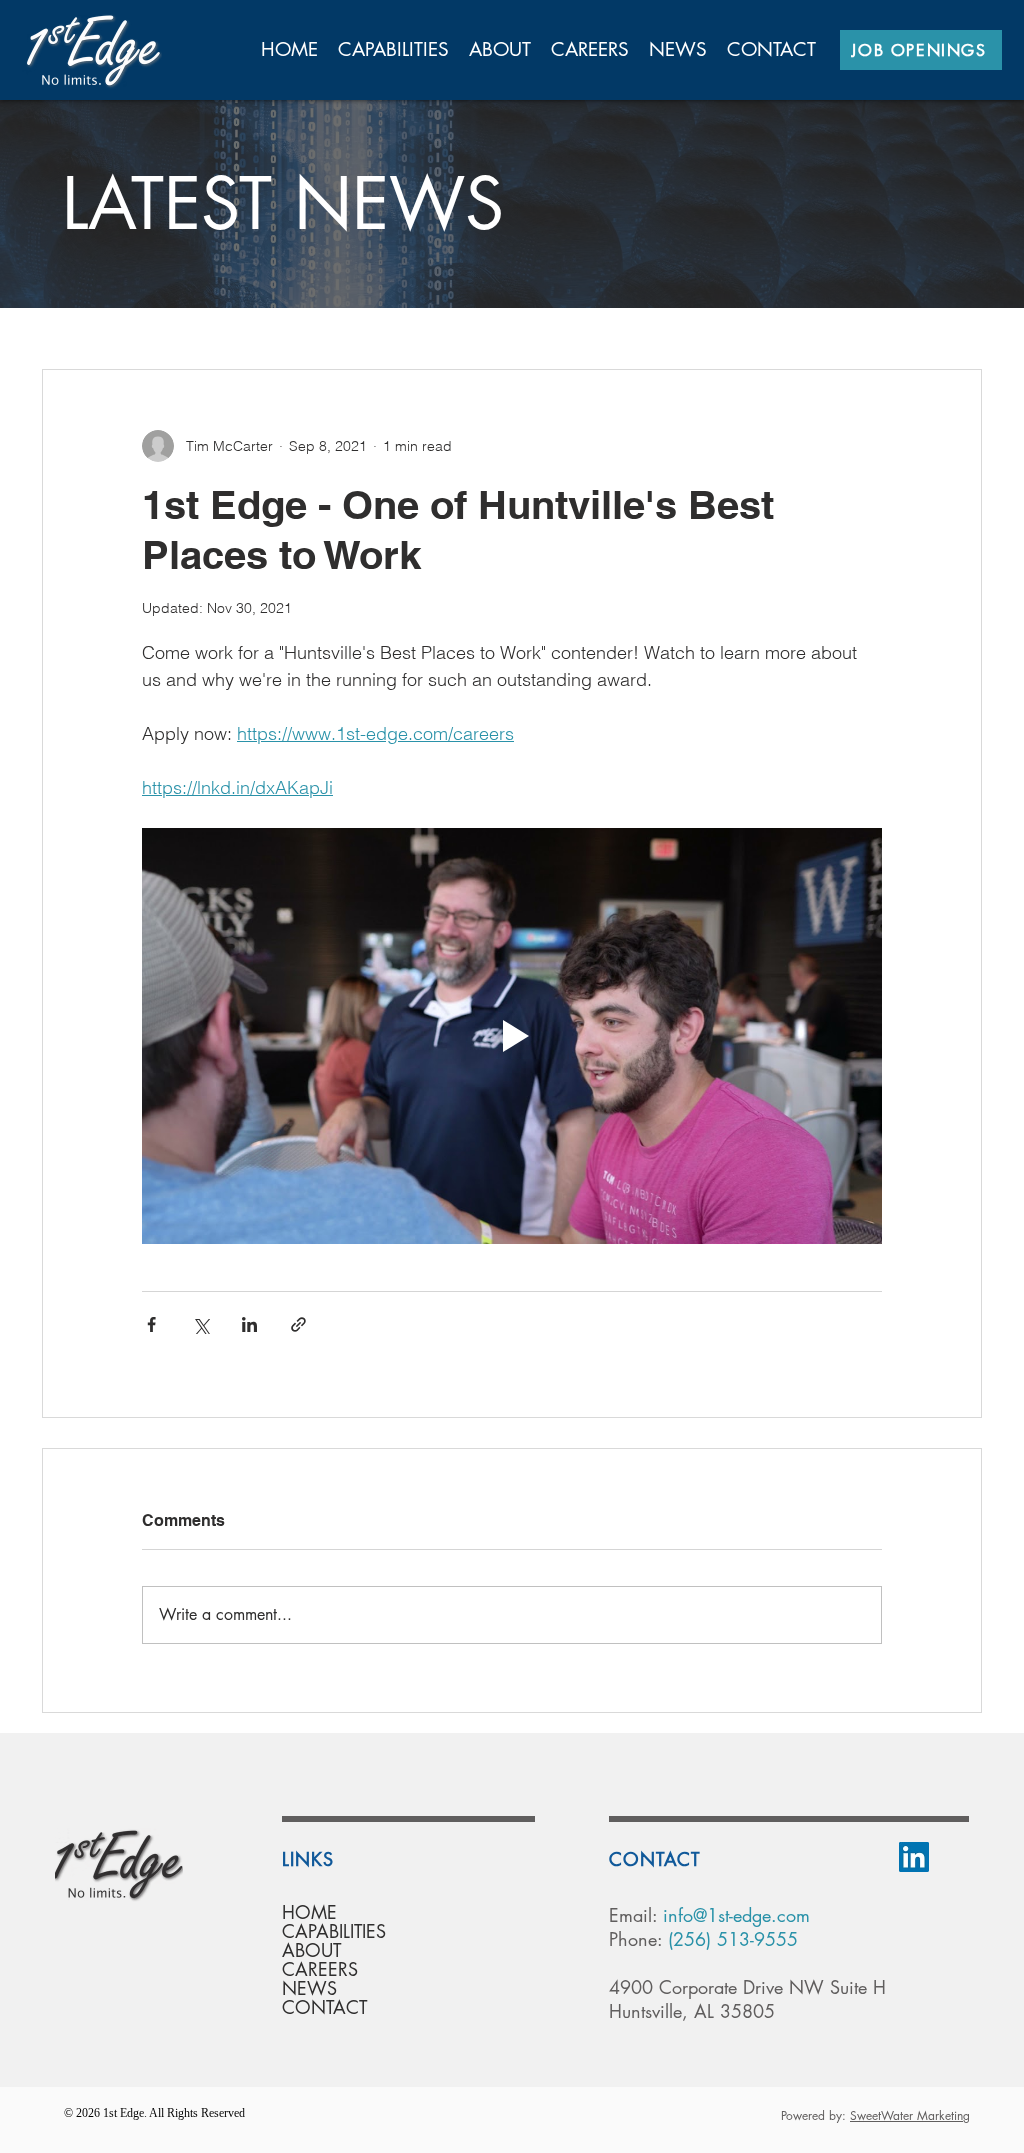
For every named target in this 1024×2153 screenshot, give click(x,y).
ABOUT (311, 1950)
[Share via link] (298, 1324)
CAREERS (320, 1969)
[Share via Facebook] (151, 1324)
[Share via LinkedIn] (249, 1324)
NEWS (309, 1988)
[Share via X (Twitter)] (200, 1324)
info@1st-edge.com (736, 1915)
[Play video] (512, 1036)
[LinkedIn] (914, 1857)
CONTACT (324, 2007)
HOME (309, 1912)
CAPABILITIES (334, 1931)
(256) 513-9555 (733, 1939)
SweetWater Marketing (910, 2115)
